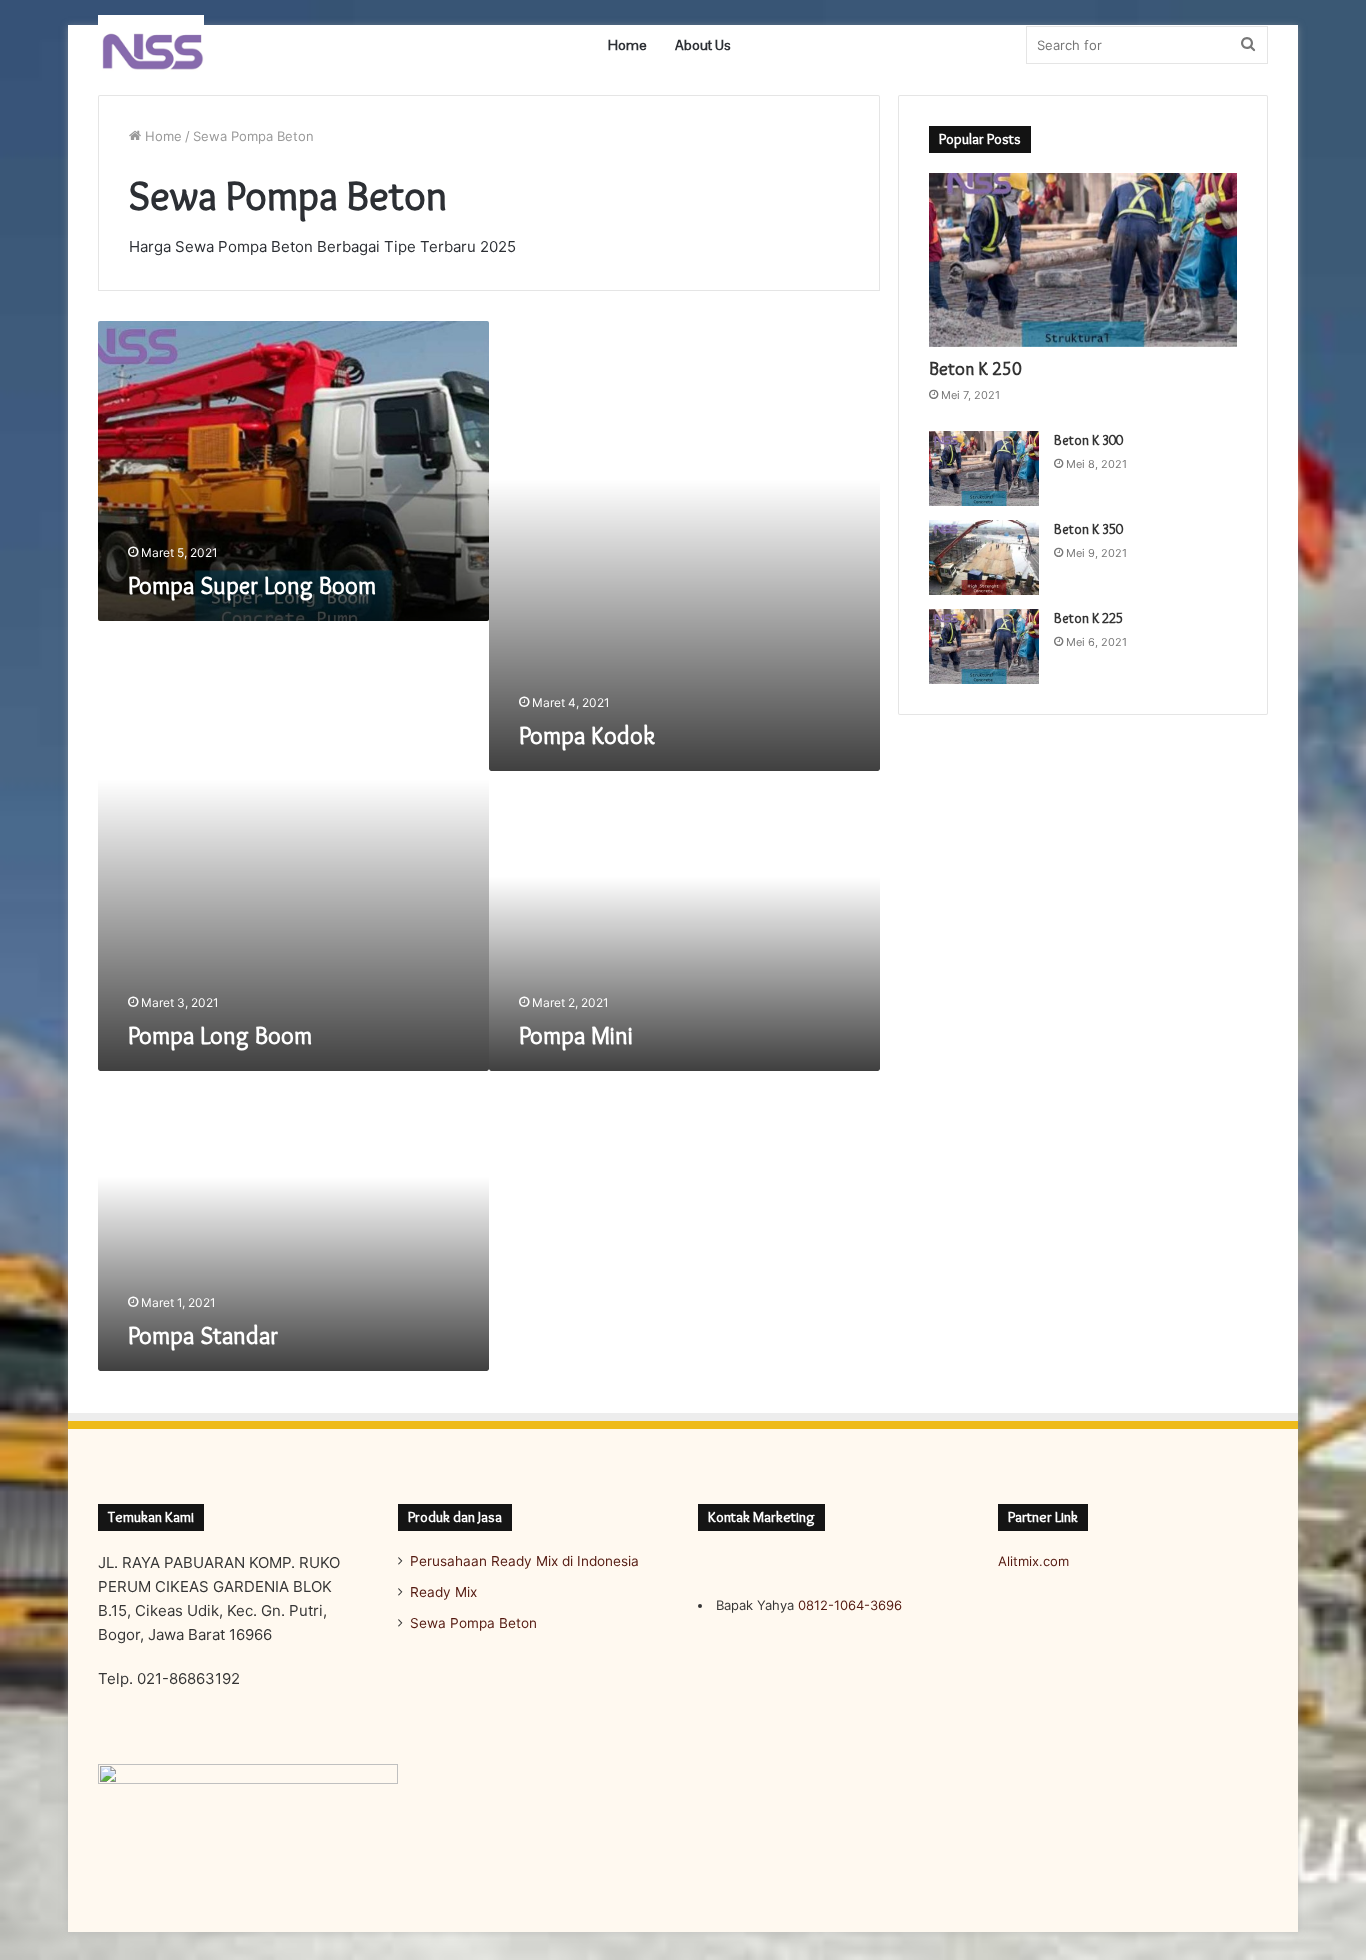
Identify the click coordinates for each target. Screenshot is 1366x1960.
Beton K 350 (1088, 529)
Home (627, 45)
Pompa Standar (203, 1335)
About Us (703, 45)
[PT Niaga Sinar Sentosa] (151, 45)
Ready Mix (443, 1592)
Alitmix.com (1033, 1561)
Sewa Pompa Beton (473, 1623)
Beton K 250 (975, 369)
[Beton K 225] (984, 646)
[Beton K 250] (1083, 260)
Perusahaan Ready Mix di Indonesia (524, 1561)
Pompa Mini (576, 1035)
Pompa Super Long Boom (252, 585)
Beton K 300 (1088, 440)
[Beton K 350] (984, 557)
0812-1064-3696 (850, 1605)
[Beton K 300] (984, 468)
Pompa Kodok (587, 735)
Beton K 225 (1088, 618)
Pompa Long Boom (220, 1035)
